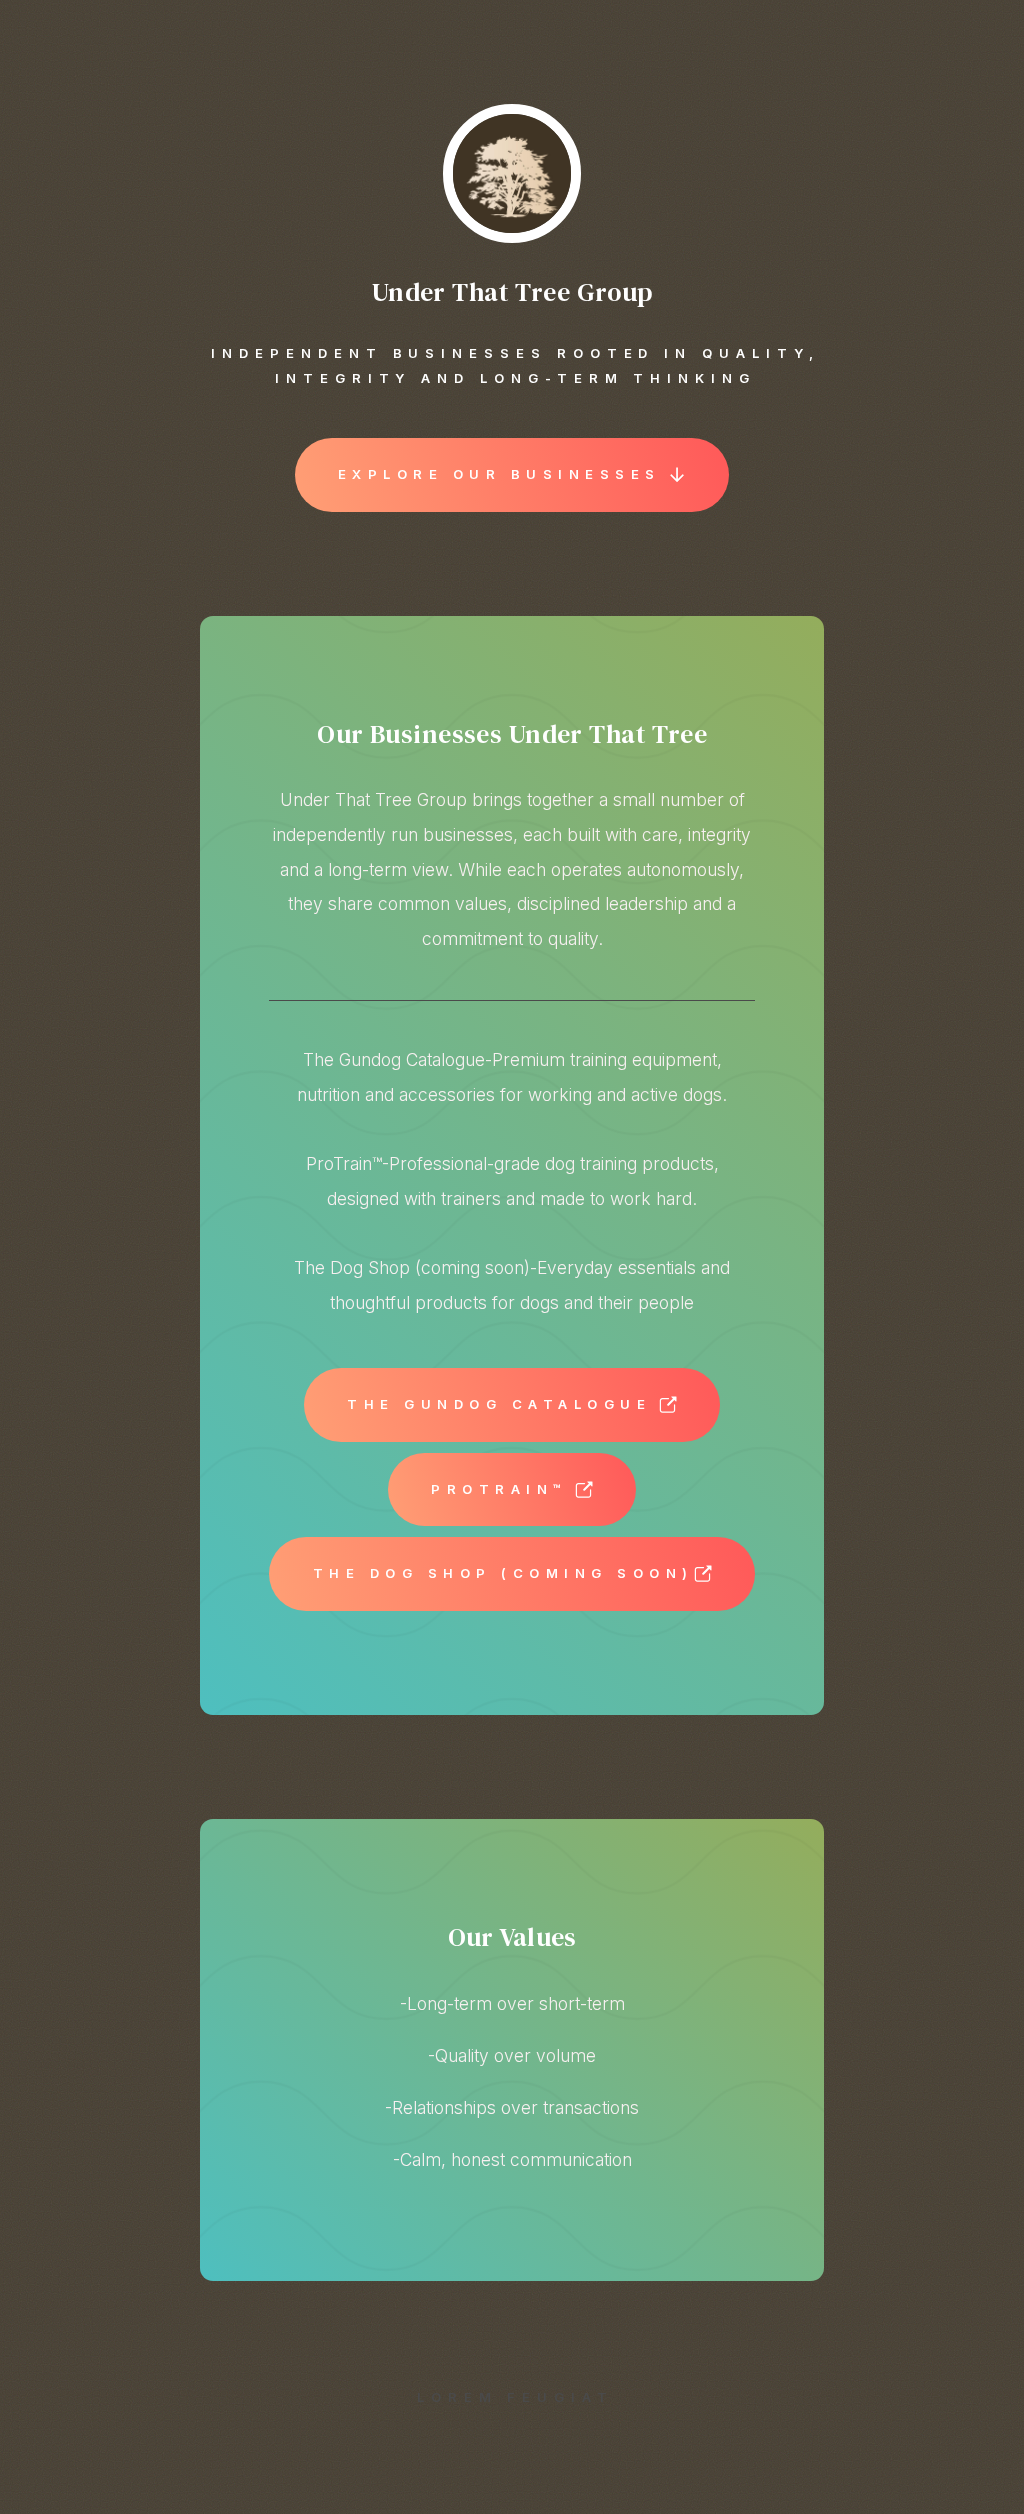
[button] (512, 475)
